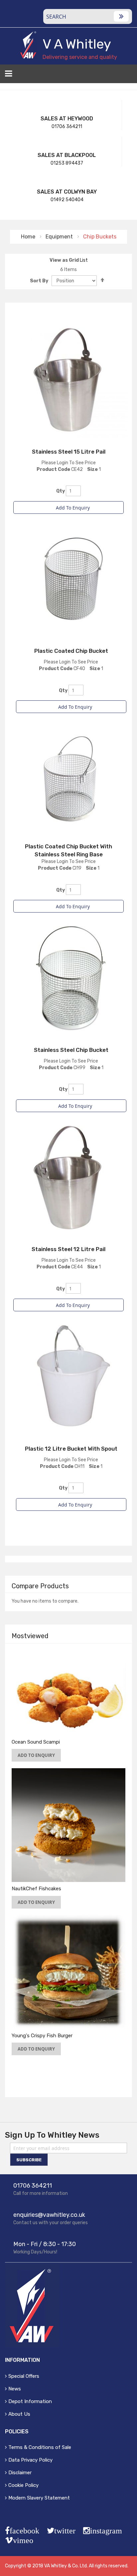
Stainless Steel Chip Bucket (71, 1050)
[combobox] (88, 16)
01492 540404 (67, 200)
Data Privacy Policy (30, 2460)
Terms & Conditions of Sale (40, 2447)
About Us (19, 2414)
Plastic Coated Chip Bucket (71, 651)
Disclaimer (20, 2473)
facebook (24, 2531)
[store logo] (28, 45)
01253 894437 (67, 163)
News (15, 2389)
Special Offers (24, 2376)
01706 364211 (67, 127)
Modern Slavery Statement (39, 2498)
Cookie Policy (23, 2485)
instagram (106, 2531)
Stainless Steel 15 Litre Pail (69, 452)
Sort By (39, 281)
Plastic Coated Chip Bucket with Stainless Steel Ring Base (68, 850)
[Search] (121, 16)
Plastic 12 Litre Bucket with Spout (71, 1449)
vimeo (23, 2540)
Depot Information (30, 2401)
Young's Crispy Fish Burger (42, 2036)
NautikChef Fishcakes (36, 1889)
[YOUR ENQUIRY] (128, 76)
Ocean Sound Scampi (36, 1742)
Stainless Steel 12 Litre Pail (68, 1249)
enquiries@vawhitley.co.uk (49, 2215)
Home (29, 237)
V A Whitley (77, 44)
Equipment (60, 237)
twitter (65, 2531)
